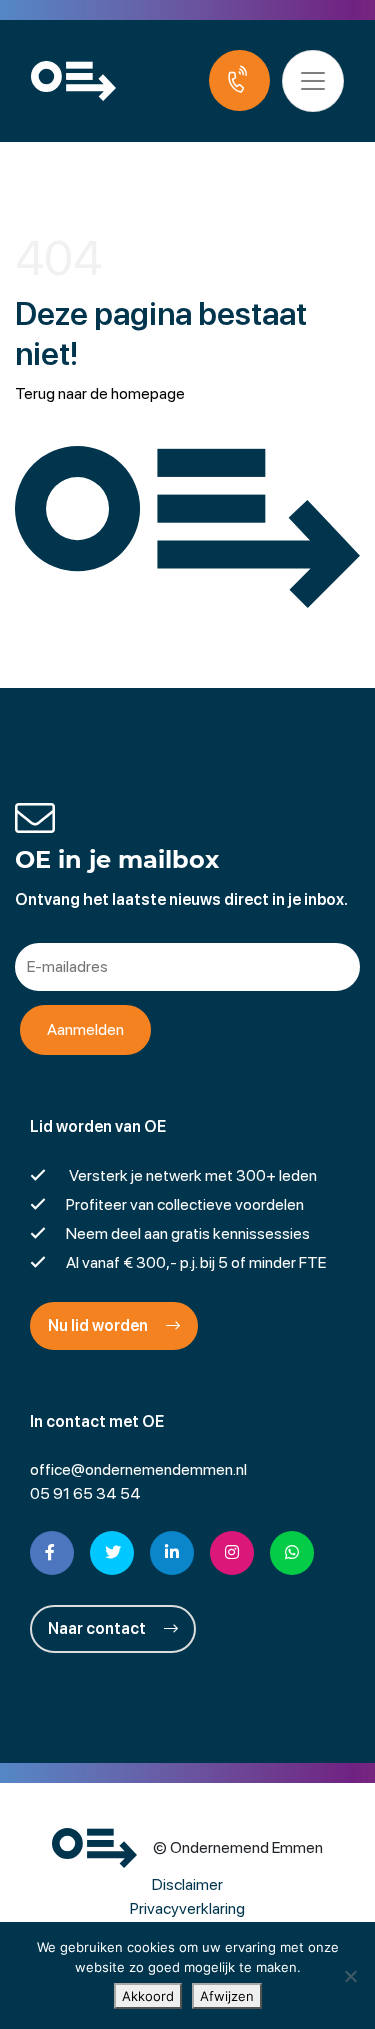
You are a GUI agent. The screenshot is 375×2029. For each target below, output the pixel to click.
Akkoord (148, 1996)
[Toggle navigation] (313, 81)
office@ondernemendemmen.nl (138, 1469)
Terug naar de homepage (100, 393)
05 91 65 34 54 (85, 1493)
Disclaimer (187, 1884)
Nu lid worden (99, 1325)
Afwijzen (227, 1996)
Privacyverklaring (187, 1908)
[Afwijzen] (350, 1976)
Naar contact (98, 1628)
